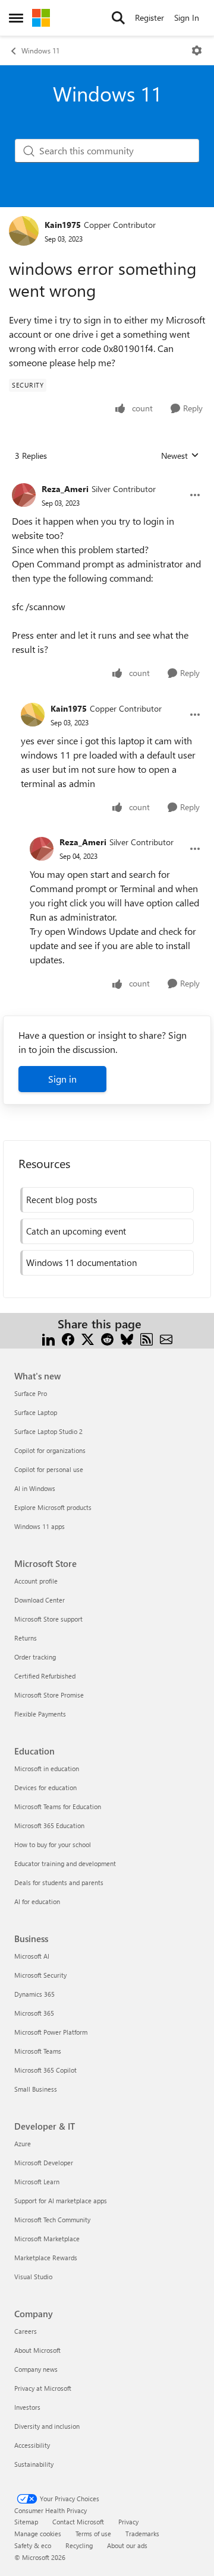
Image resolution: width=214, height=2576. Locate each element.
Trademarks (142, 2534)
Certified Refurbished (45, 1676)
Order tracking (35, 1657)
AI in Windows (35, 1488)
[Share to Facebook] (68, 1338)
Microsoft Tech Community (52, 2220)
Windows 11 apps (40, 1526)
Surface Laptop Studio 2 (48, 1431)
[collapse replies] (107, 480)
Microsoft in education (47, 1768)
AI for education (37, 1901)
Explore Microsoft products (53, 1507)
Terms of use (93, 2534)
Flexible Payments (40, 1714)
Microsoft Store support (48, 1619)
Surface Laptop (36, 1412)
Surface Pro (31, 1393)
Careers (26, 2331)
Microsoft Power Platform (51, 2032)
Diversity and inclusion (47, 2426)
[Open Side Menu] (16, 18)
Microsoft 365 (34, 2013)
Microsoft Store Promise (49, 1695)
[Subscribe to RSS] (147, 1338)
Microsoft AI (32, 1956)
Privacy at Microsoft (43, 2388)
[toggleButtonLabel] (197, 50)
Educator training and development (65, 1863)
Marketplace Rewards (46, 2258)
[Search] (118, 18)
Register (150, 18)
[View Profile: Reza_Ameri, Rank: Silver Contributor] (24, 495)
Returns (26, 1638)
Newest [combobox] (180, 456)
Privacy (128, 2522)
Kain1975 (63, 225)
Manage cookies (38, 2534)
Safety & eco (33, 2545)
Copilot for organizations (50, 1450)
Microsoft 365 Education (49, 1825)
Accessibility (32, 2445)
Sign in (62, 1079)
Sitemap (26, 2522)
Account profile (36, 1581)
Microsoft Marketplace (47, 2239)
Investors (27, 2407)
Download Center (40, 1600)
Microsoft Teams (38, 2051)
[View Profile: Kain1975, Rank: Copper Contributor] (24, 231)
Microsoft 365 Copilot (45, 2070)
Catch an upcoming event (76, 1231)
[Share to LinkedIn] (48, 1338)
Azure (23, 2144)
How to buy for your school (53, 1844)
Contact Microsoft (78, 2522)
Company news (36, 2369)
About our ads (127, 2545)
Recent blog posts (62, 1200)
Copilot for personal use (49, 1469)
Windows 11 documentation (81, 1262)
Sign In (187, 18)
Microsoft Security (40, 1975)
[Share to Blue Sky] (127, 1338)
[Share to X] (88, 1338)
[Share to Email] (166, 1338)
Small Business (36, 2089)
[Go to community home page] (41, 18)
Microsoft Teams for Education (58, 1806)
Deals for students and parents (59, 1882)
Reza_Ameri (65, 489)
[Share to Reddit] (107, 1338)
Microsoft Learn (37, 2182)
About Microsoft (37, 2350)
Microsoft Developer (44, 2163)
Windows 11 (40, 50)
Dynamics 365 (34, 1994)
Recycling (79, 2545)
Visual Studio (33, 2277)
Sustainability (34, 2464)
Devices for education (45, 1787)
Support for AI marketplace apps (61, 2201)
